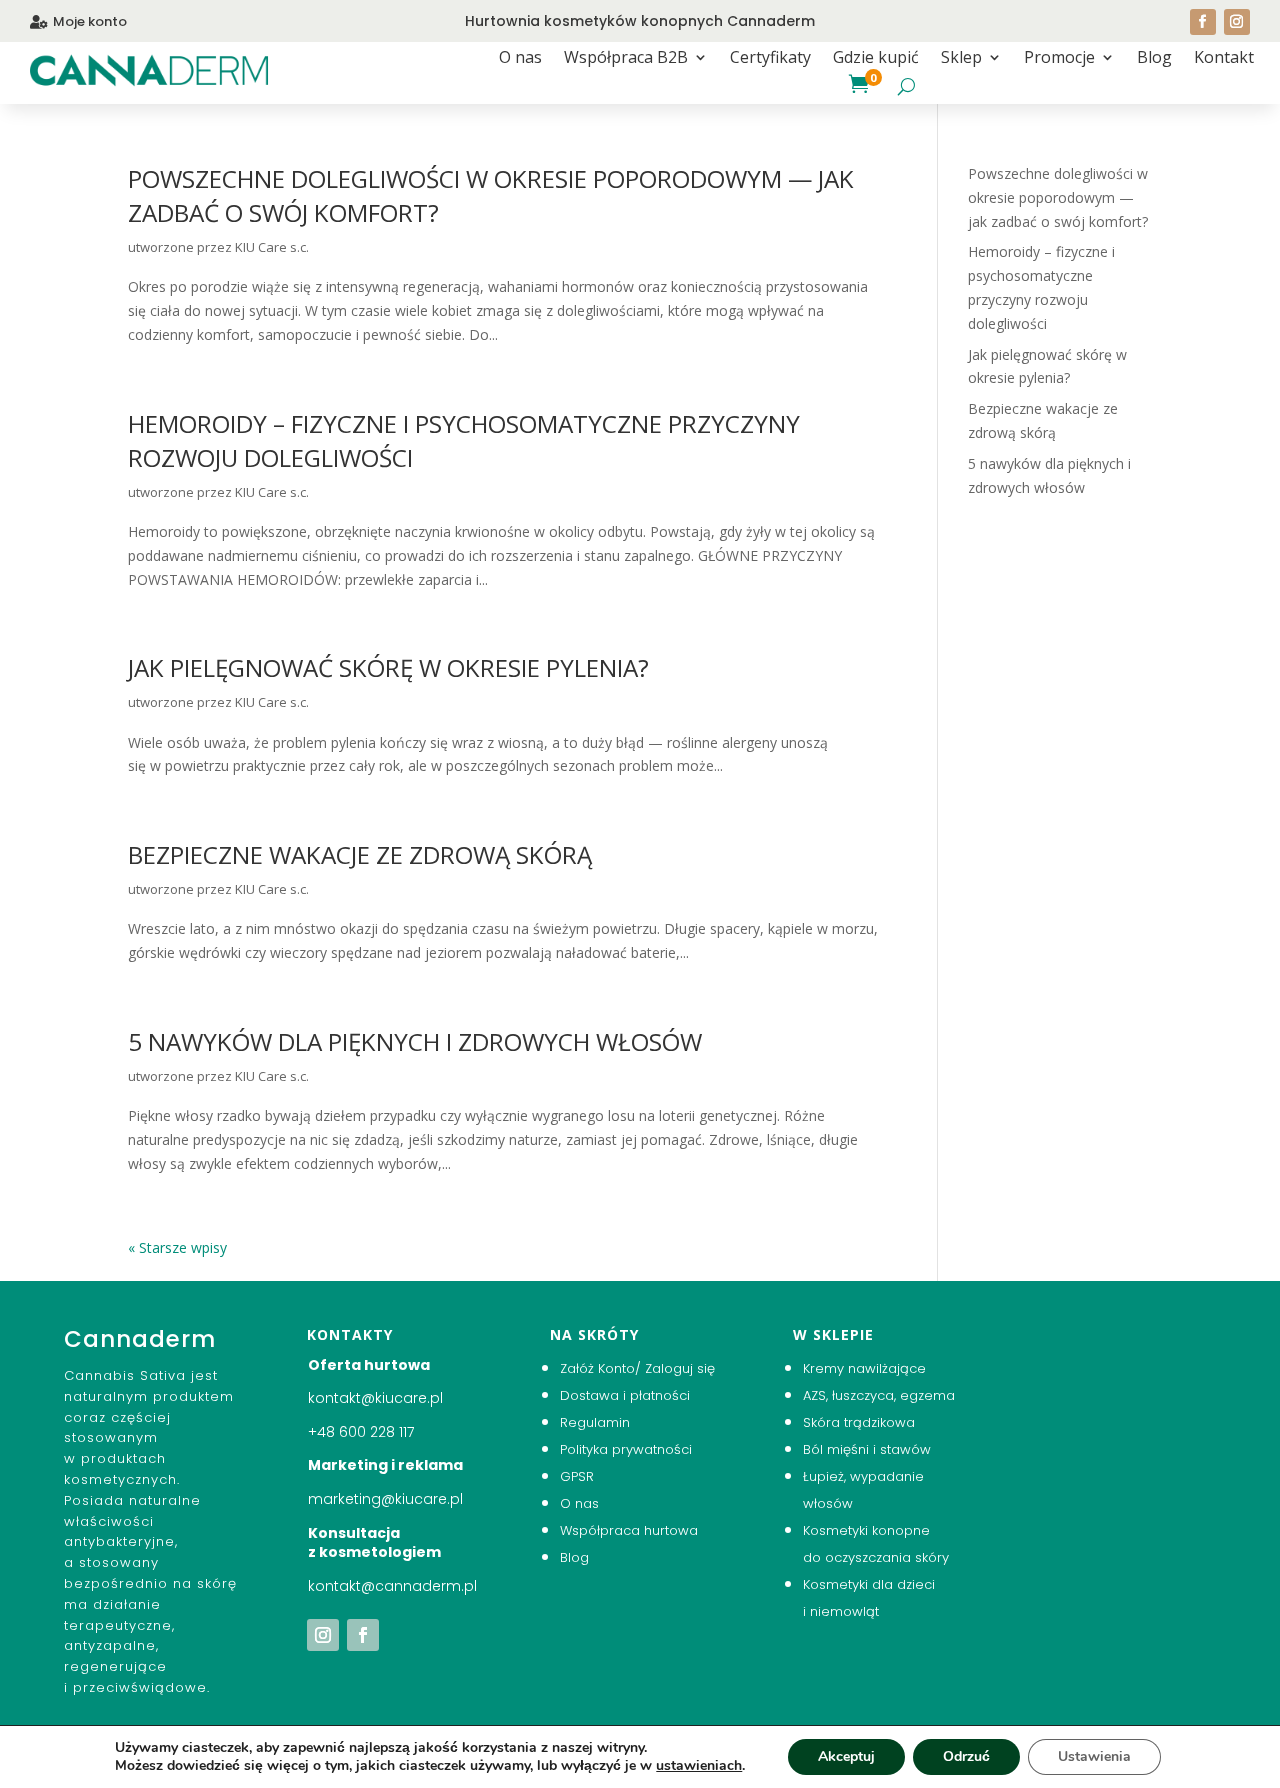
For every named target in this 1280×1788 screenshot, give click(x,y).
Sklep (961, 59)
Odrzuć (966, 1756)
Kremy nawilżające (864, 1368)
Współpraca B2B (626, 59)
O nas (520, 59)
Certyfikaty (770, 59)
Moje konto (90, 21)
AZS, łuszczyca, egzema (879, 1395)
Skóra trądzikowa (859, 1422)
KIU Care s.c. (272, 247)
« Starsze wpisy (177, 1247)
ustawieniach (699, 1766)
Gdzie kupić (876, 59)
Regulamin (595, 1422)
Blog (1154, 59)
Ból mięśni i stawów (867, 1449)
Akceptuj (846, 1756)
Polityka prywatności (626, 1449)
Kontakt (1224, 59)
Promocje (1059, 59)
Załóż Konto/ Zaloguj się (637, 1368)
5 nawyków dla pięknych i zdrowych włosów (415, 1041)
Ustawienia (1094, 1756)
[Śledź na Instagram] (1237, 22)
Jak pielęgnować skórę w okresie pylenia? (388, 667)
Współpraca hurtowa (629, 1530)
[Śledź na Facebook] (1203, 22)
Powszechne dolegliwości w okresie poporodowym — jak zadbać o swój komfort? (1058, 197)
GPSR (577, 1476)
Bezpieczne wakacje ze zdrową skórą (360, 854)
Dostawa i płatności (625, 1395)
